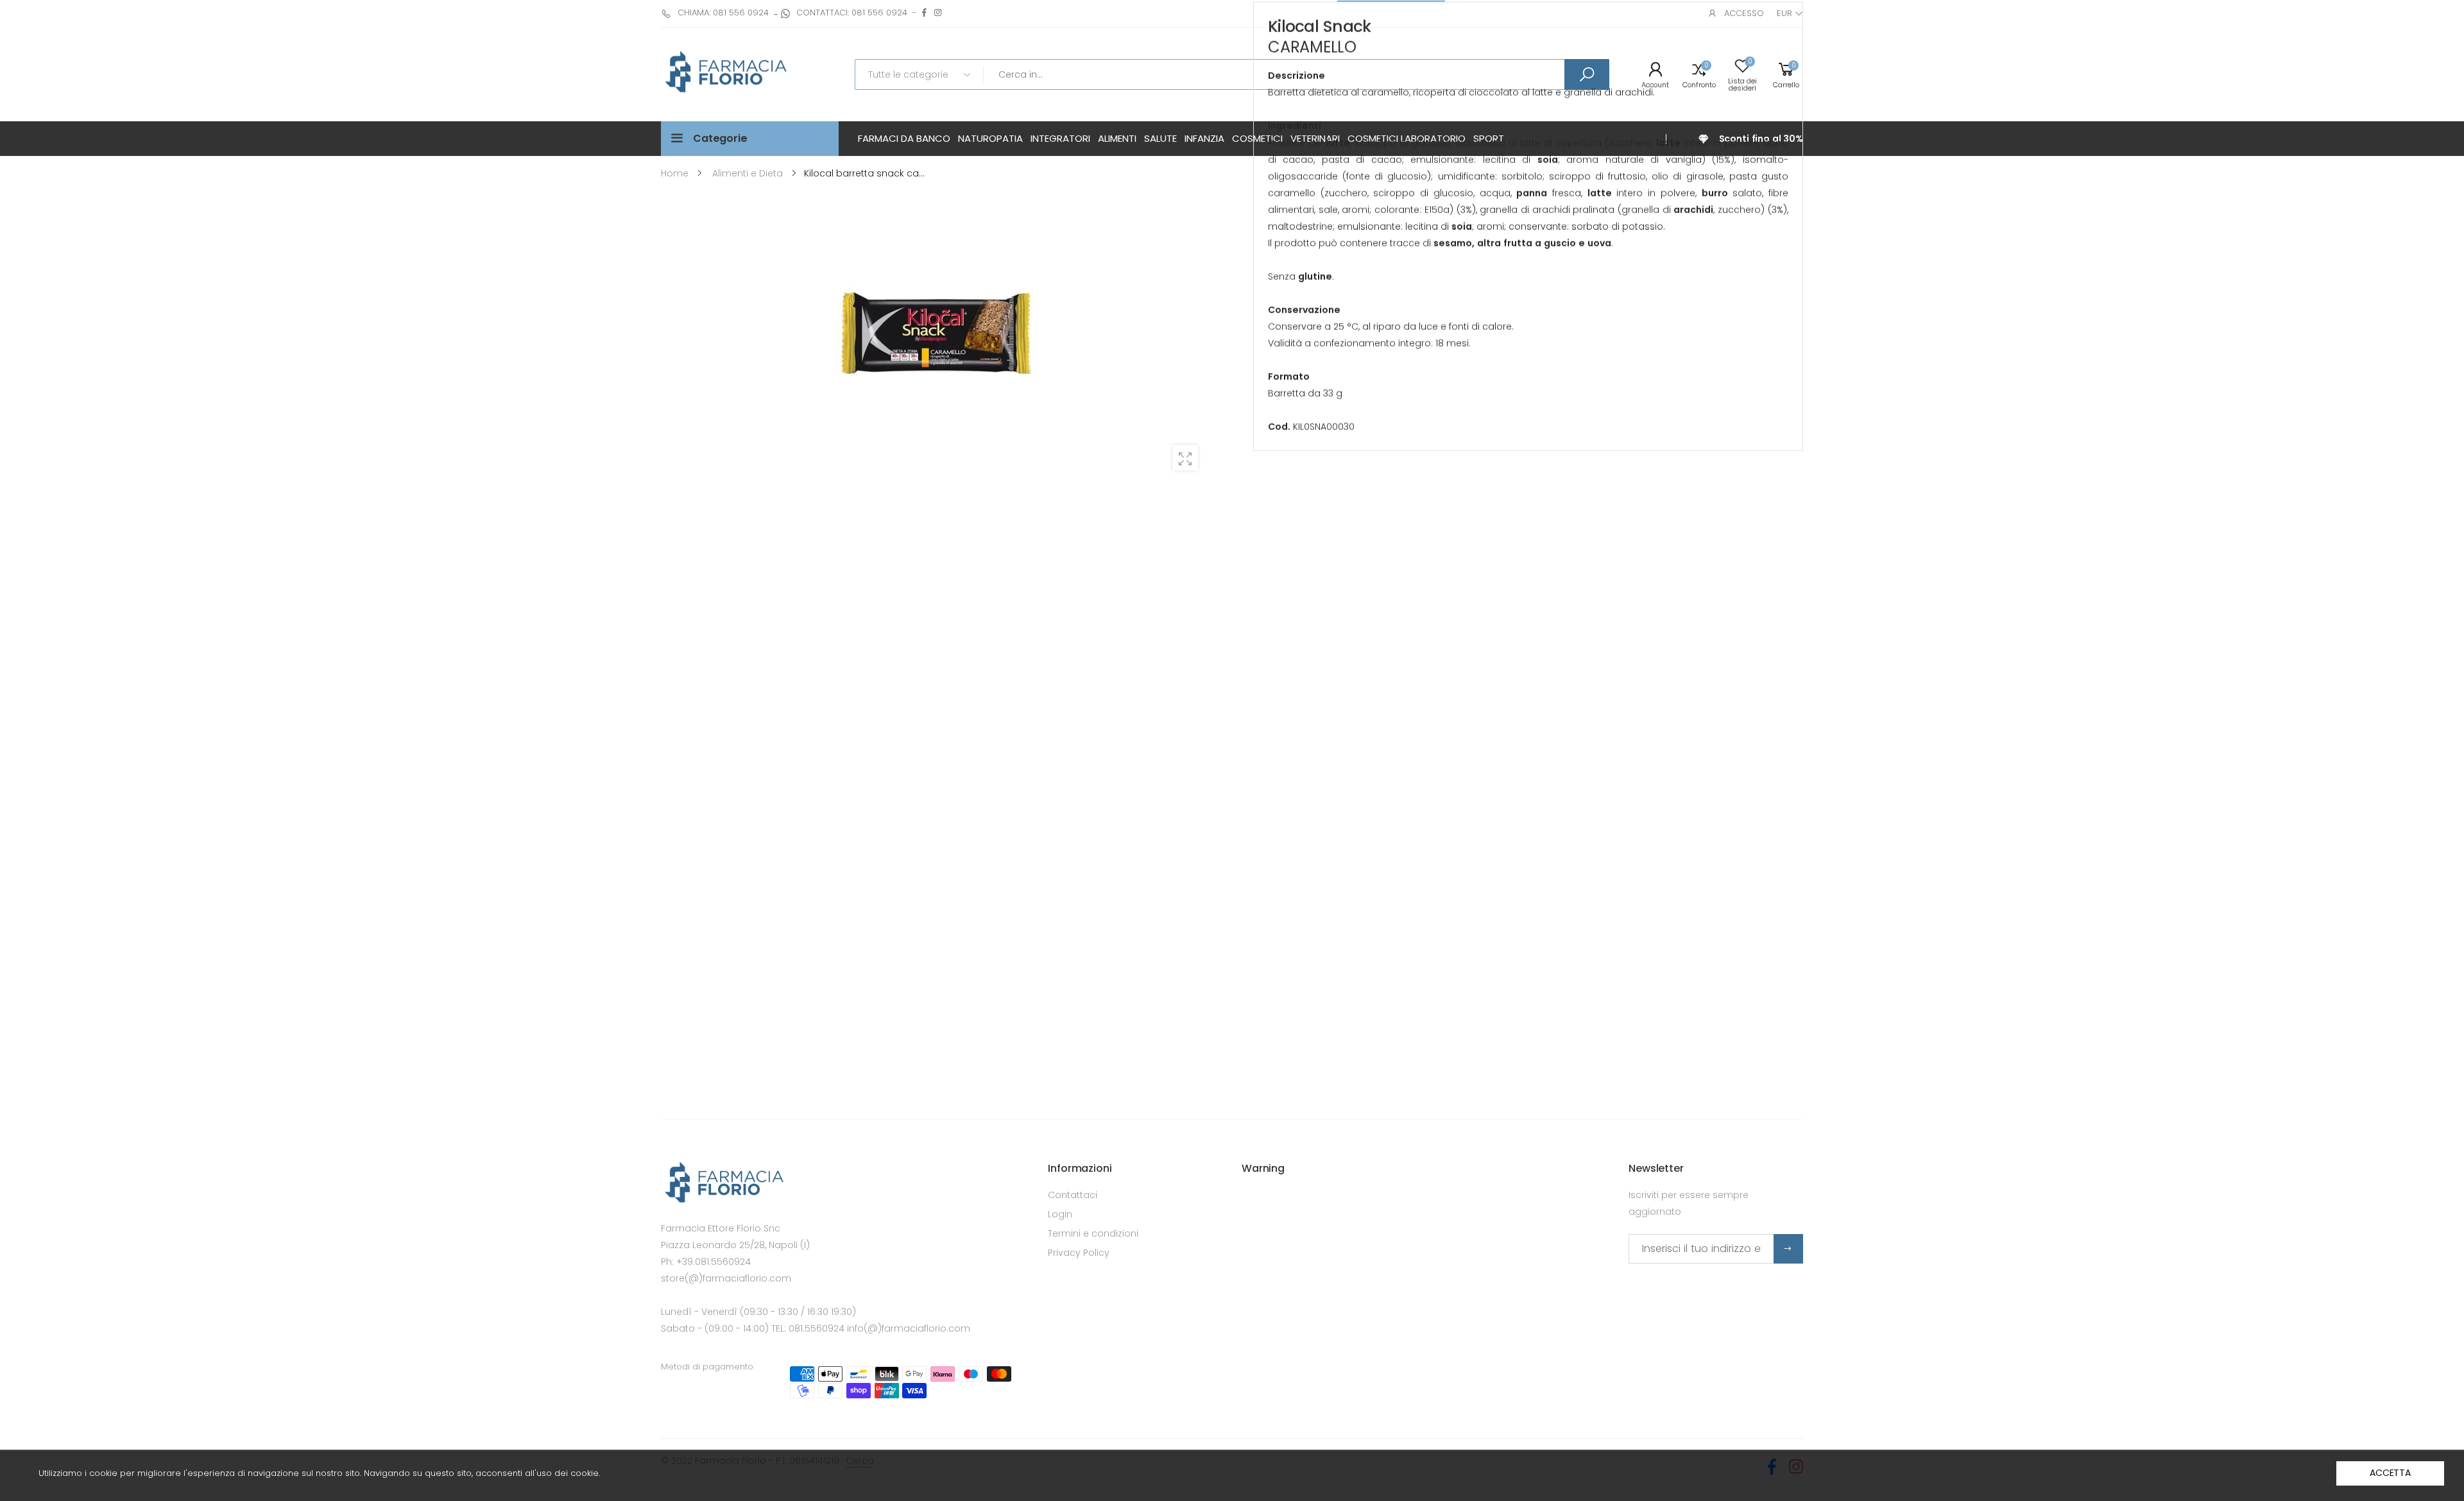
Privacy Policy (1079, 1253)
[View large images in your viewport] (1185, 458)
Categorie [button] (720, 138)
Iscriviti (1788, 1249)
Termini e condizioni (1093, 1233)
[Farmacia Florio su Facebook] (924, 13)
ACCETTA (2390, 1473)
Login (1060, 1214)
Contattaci (1073, 1195)
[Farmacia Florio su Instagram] (938, 13)
